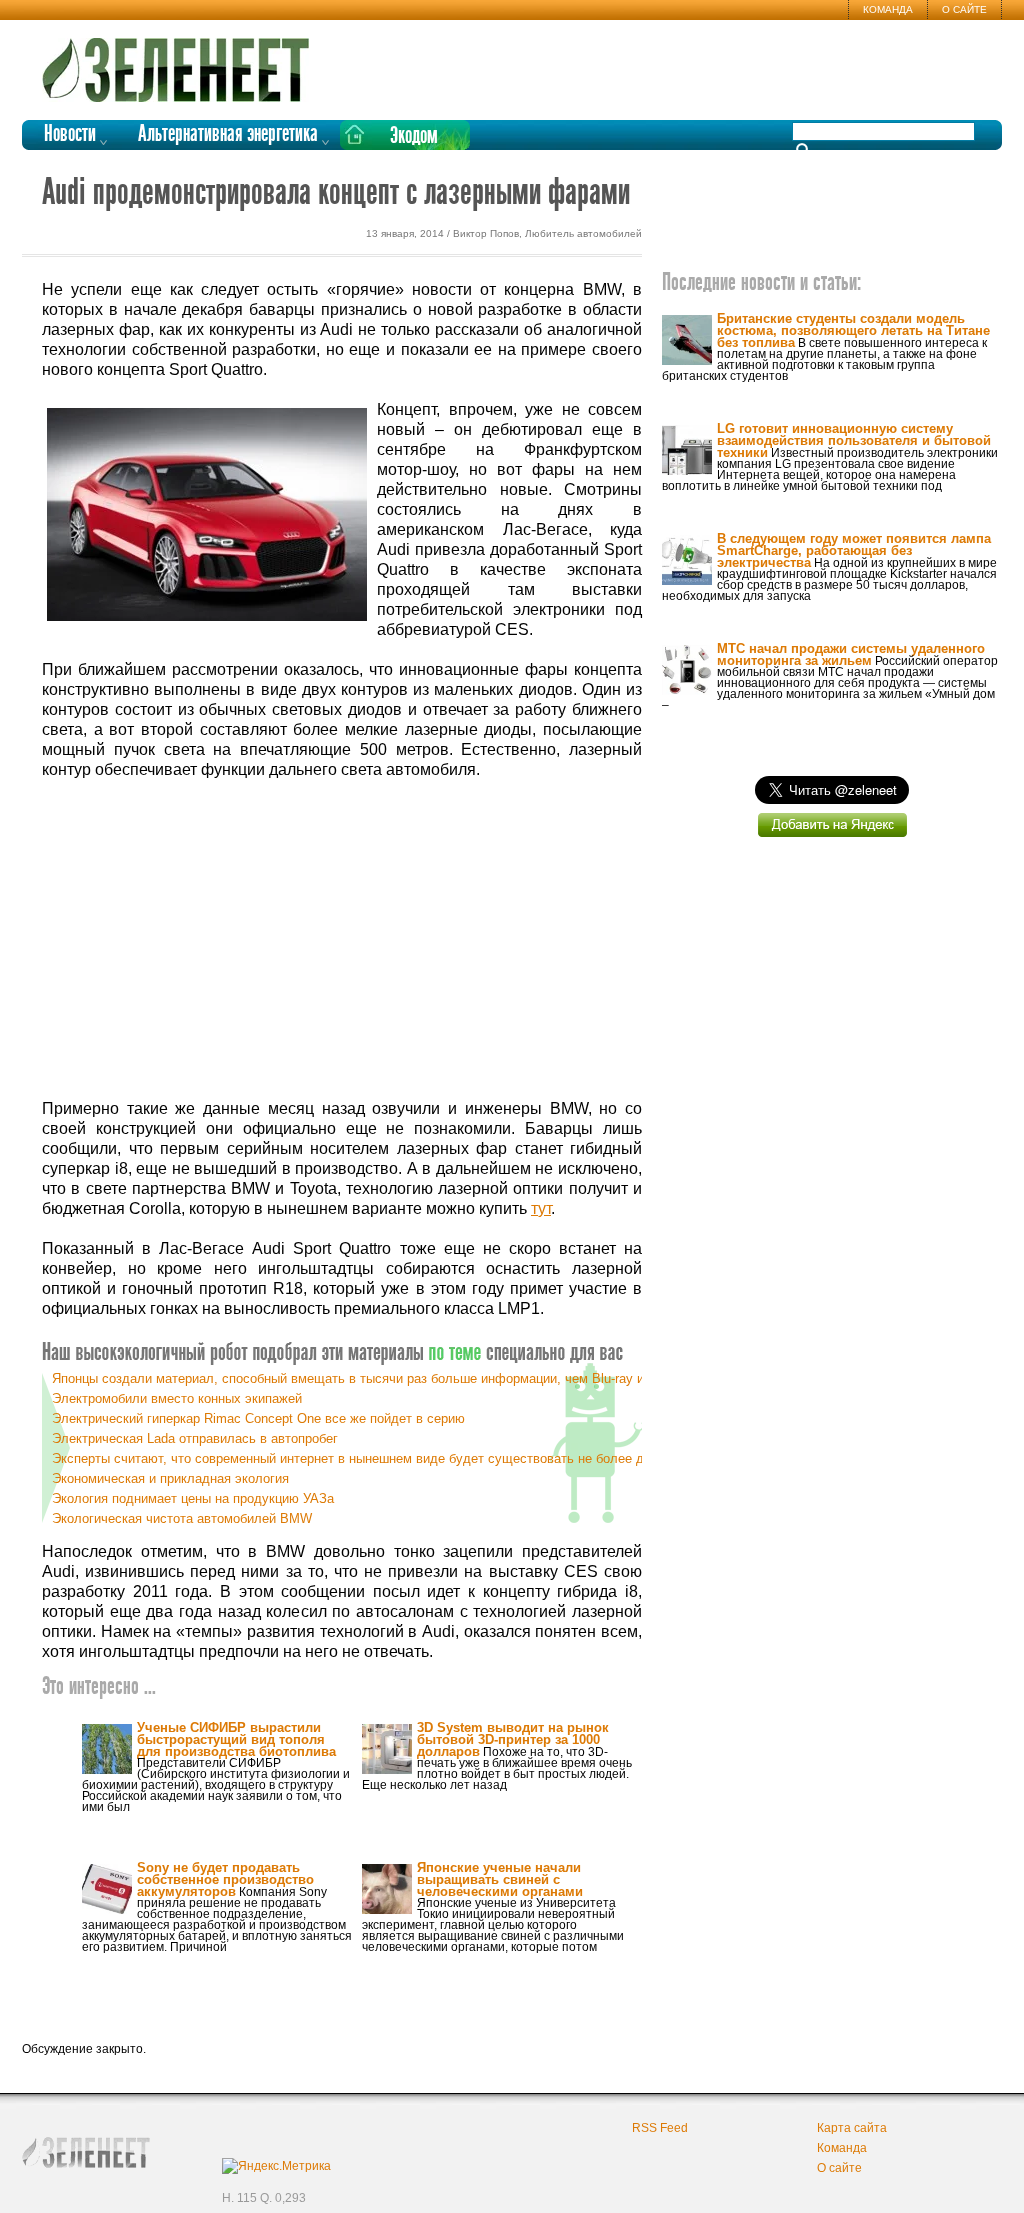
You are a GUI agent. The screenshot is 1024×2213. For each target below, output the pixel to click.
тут (541, 1208)
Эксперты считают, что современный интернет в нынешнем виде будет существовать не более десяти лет (377, 1458)
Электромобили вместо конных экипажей (177, 1398)
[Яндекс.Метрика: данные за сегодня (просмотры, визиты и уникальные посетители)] (276, 2166)
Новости (70, 134)
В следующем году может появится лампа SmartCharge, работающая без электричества (854, 550)
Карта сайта (852, 2128)
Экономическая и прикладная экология (170, 1478)
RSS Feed (660, 2128)
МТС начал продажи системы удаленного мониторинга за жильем (851, 654)
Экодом (414, 136)
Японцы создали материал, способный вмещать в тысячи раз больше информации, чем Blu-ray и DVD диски (383, 1378)
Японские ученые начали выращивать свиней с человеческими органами (500, 1879)
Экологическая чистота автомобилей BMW (182, 1518)
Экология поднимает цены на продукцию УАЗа (193, 1498)
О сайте (964, 9)
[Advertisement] (342, 940)
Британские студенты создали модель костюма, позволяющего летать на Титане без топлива (853, 330)
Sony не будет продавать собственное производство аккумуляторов (225, 1879)
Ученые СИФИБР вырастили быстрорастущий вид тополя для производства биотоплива (236, 1739)
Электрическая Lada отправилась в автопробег (195, 1438)
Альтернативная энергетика (228, 134)
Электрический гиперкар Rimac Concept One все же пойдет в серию (258, 1418)
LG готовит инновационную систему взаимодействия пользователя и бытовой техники (854, 440)
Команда (888, 9)
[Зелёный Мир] (182, 62)
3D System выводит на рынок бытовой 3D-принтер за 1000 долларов (513, 1739)
